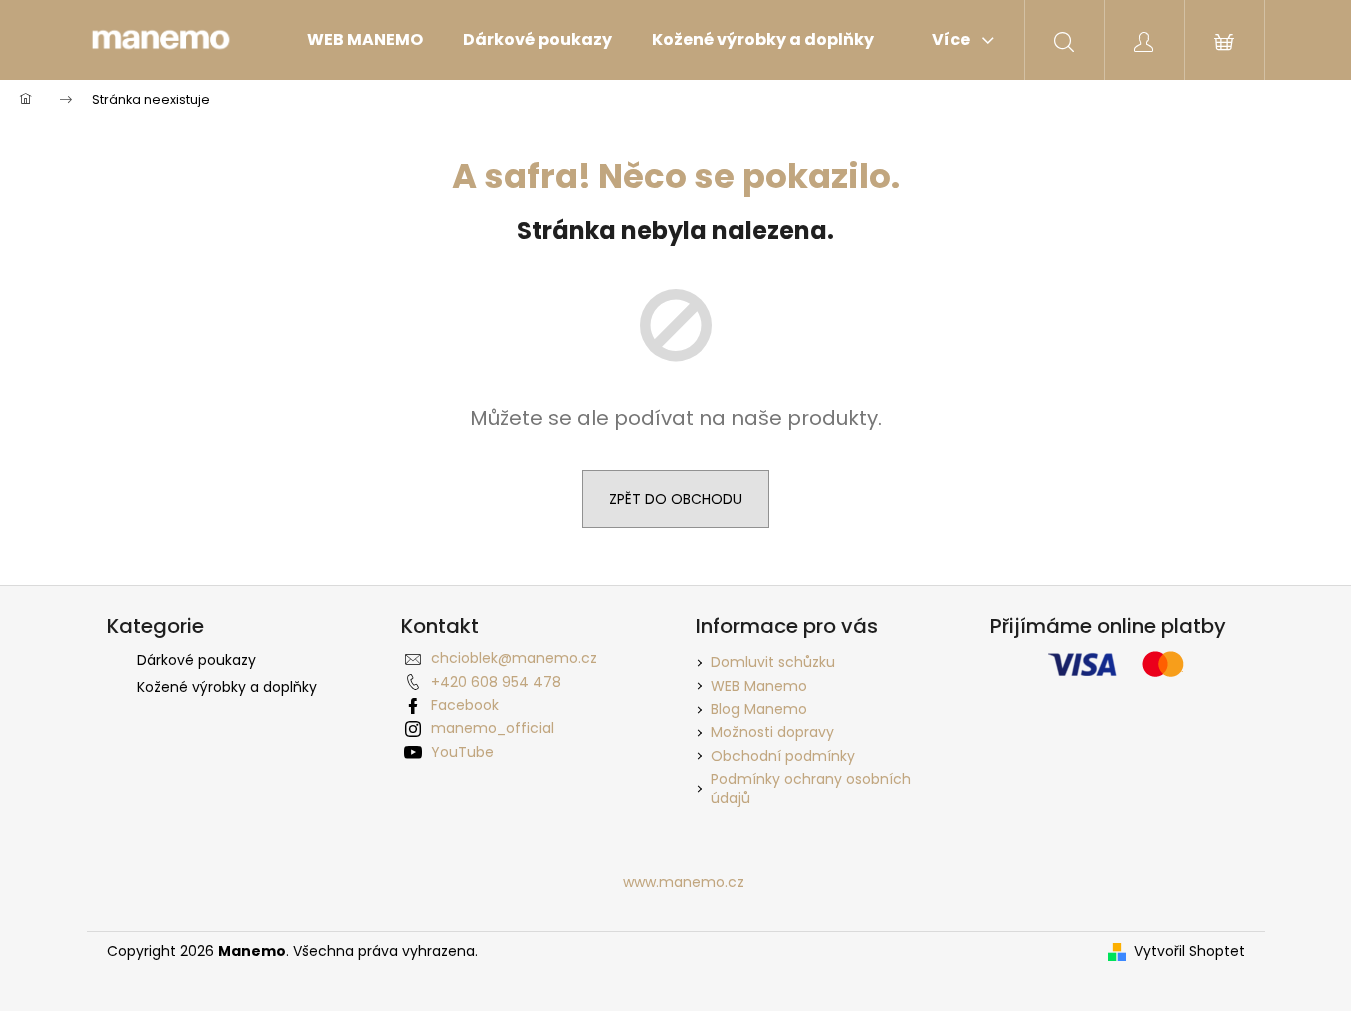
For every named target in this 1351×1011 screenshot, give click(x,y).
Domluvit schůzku (773, 662)
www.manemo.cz (683, 882)
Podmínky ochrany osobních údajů (811, 788)
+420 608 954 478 (496, 682)
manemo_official (492, 728)
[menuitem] (365, 40)
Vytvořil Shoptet (1189, 951)
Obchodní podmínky (783, 756)
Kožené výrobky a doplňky (227, 687)
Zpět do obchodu (675, 499)
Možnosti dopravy (772, 732)
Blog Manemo (759, 709)
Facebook (465, 705)
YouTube (462, 752)
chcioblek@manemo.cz (514, 658)
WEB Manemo (759, 686)
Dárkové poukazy (196, 660)
